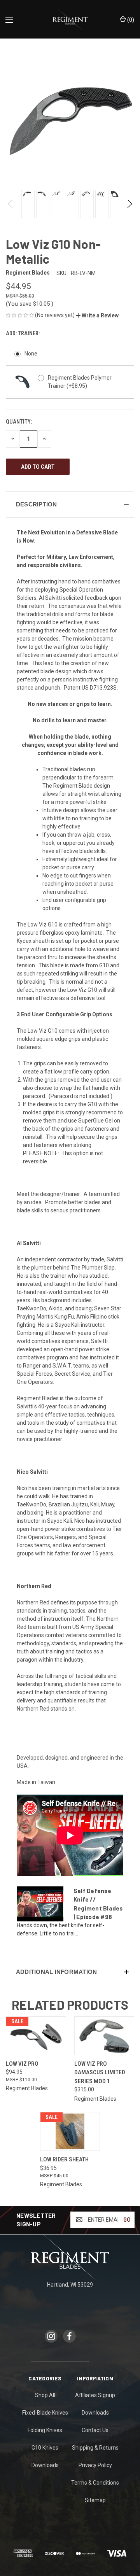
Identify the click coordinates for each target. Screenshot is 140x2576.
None (31, 354)
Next (129, 204)
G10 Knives (45, 2448)
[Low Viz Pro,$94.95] (36, 2036)
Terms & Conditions (95, 2483)
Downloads (45, 2465)
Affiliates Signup (95, 2395)
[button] (97, 315)
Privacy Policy (95, 2465)
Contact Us (95, 2430)
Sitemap (95, 2500)
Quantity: (19, 422)
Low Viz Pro (22, 2064)
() (130, 20)
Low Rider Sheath (64, 2159)
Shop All (45, 2395)
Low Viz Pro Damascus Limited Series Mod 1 (100, 2073)
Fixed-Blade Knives (45, 2413)
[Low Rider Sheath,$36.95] (70, 2131)
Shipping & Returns (95, 2448)
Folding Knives (45, 2430)
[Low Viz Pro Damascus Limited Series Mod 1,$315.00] (104, 2036)
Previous (11, 204)
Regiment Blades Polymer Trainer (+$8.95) (80, 382)
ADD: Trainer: (23, 333)
